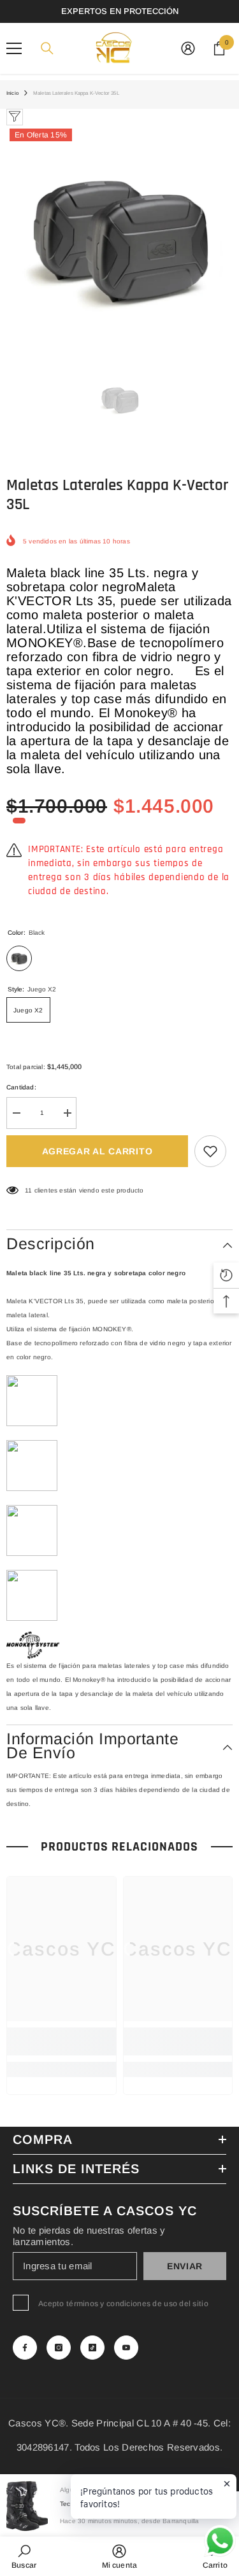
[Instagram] (59, 2348)
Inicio (12, 93)
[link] (62, 2041)
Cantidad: (21, 1087)
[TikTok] (92, 2348)
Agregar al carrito (98, 1151)
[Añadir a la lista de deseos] (210, 1151)
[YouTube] (126, 2348)
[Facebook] (25, 2348)
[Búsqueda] (47, 48)
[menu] (14, 48)
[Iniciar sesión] (188, 48)
